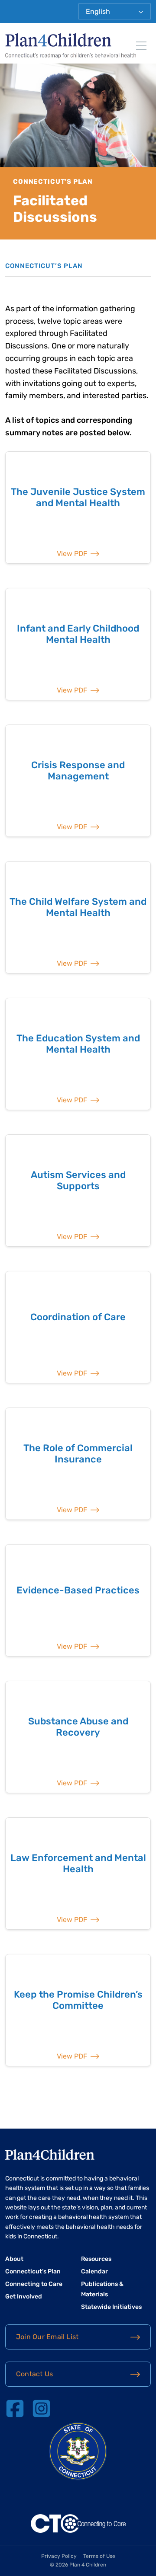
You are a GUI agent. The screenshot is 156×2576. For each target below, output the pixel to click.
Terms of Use (99, 2556)
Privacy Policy (59, 2556)
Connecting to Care (34, 2284)
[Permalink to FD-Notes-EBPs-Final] (78, 1600)
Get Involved (24, 2297)
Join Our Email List (47, 2337)
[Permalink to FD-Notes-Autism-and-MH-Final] (78, 1191)
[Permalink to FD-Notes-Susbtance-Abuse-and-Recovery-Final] (78, 1737)
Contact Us (34, 2374)
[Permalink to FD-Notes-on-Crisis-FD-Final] (78, 781)
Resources (96, 2259)
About (14, 2259)
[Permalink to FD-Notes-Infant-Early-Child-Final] (78, 644)
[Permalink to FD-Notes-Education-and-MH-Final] (78, 1054)
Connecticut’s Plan (33, 2271)
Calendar (94, 2271)
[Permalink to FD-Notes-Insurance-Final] (78, 1464)
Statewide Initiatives (111, 2307)
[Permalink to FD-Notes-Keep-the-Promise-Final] (78, 2010)
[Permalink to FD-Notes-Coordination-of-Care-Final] (78, 1327)
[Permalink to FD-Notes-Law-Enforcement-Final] (78, 1874)
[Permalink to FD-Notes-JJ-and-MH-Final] (78, 508)
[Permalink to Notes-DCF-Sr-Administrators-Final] (78, 917)
